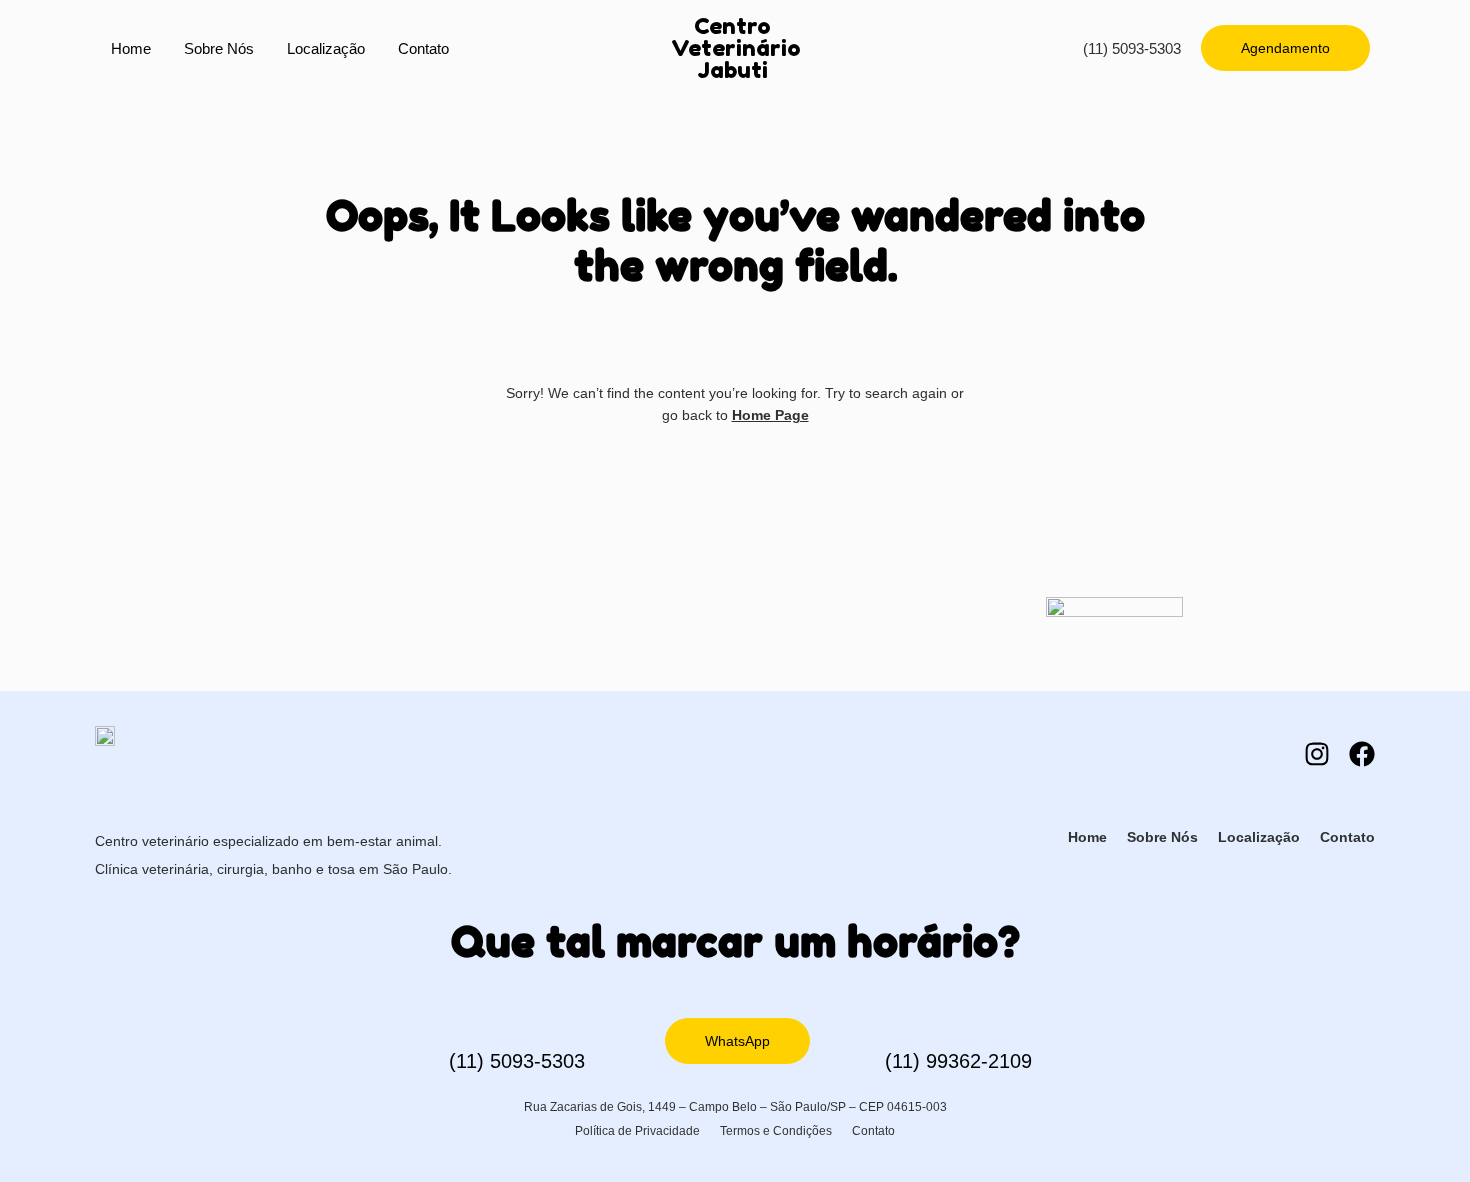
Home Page (770, 415)
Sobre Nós (219, 48)
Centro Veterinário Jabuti (736, 48)
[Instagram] (1317, 754)
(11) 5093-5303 (1132, 48)
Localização (326, 48)
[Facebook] (1362, 754)
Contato (423, 48)
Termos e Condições (776, 1131)
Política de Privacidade (637, 1131)
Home (131, 48)
